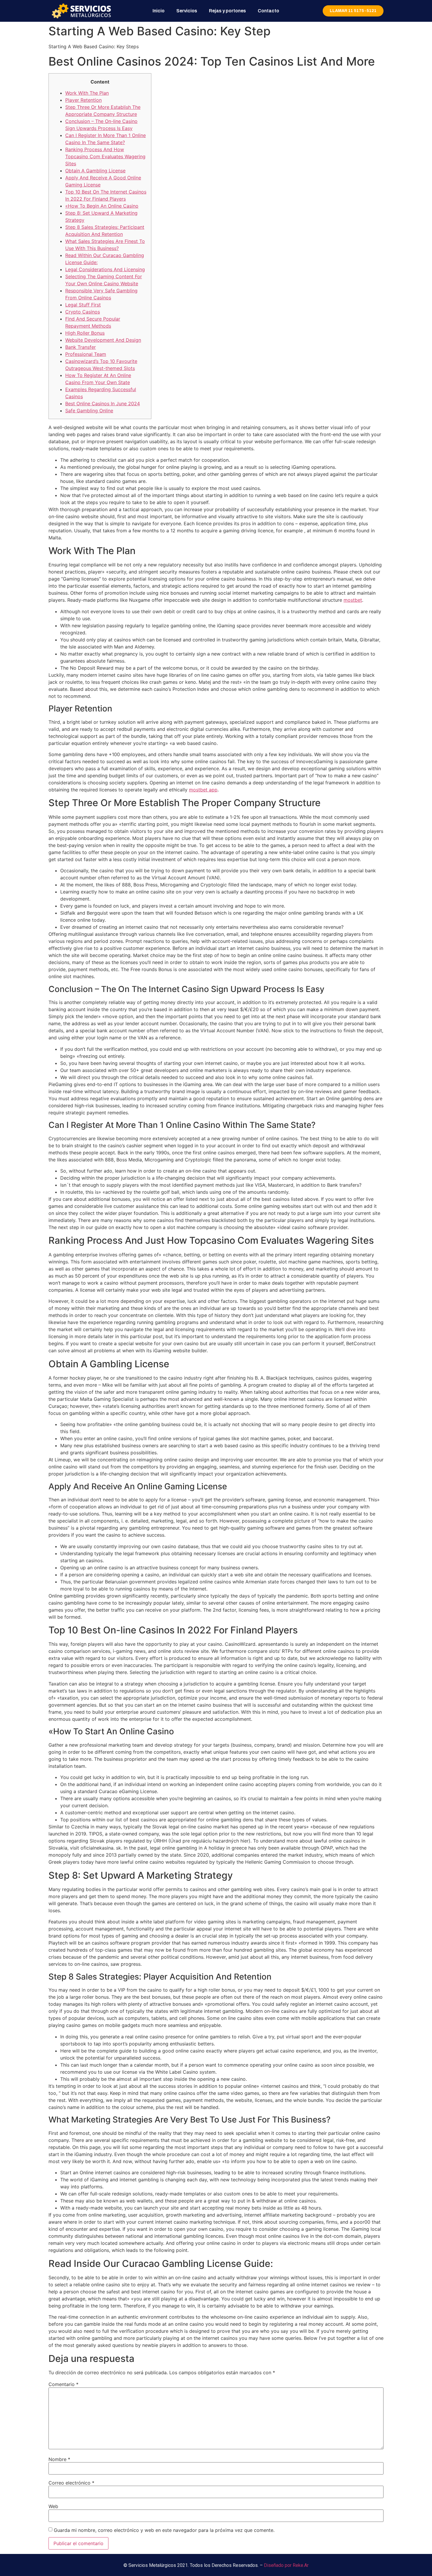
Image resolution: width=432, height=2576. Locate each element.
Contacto (268, 11)
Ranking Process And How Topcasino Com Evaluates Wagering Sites (105, 156)
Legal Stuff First (83, 305)
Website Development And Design (103, 340)
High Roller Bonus (85, 333)
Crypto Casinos (83, 312)
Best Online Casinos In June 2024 (103, 404)
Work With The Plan (87, 93)
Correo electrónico (71, 2483)
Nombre (59, 2459)
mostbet (353, 600)
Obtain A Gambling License (95, 171)
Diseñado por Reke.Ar (286, 2565)
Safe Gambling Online (89, 411)
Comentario (63, 2384)
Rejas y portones (227, 11)
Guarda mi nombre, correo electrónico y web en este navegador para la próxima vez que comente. (164, 2530)
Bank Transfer (81, 347)
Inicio (159, 11)
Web (53, 2506)
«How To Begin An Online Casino (102, 206)
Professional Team (86, 354)
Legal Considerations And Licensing (105, 269)
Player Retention (83, 100)
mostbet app (203, 790)
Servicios (187, 11)
